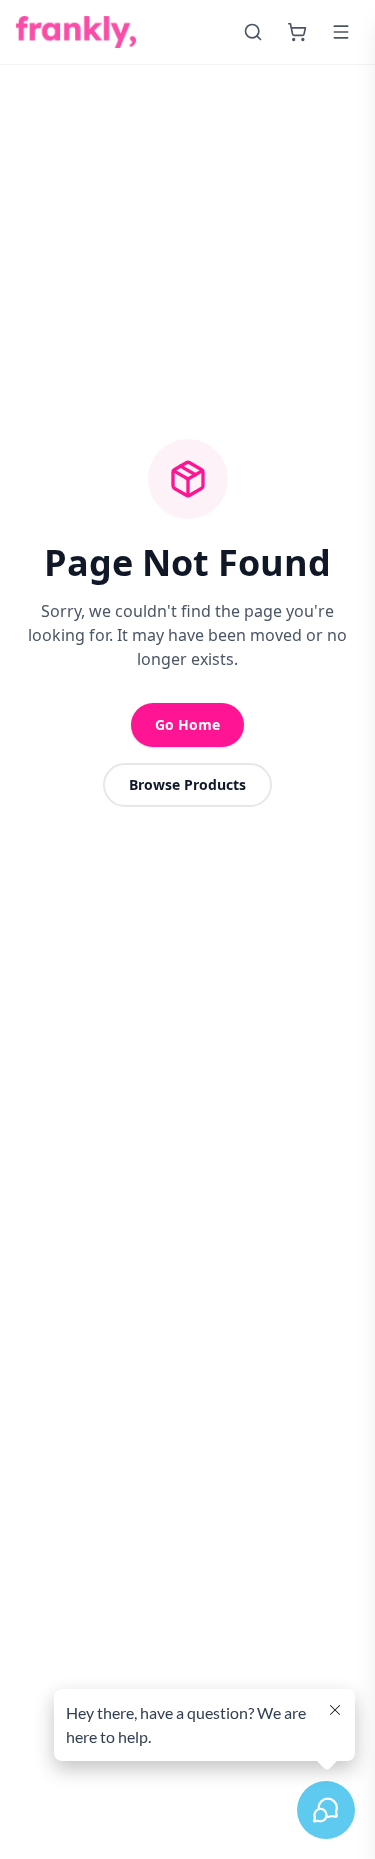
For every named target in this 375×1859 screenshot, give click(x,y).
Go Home (187, 724)
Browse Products (187, 784)
